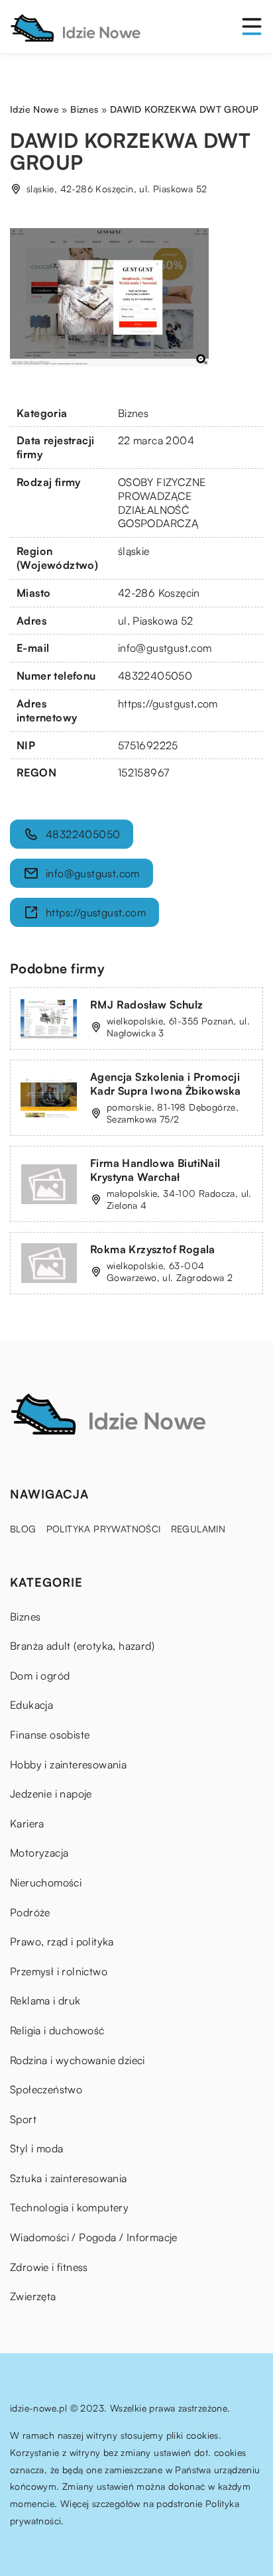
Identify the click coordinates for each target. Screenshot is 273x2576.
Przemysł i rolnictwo (59, 1971)
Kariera (27, 1823)
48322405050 (155, 676)
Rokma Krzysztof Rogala (153, 1249)
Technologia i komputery (69, 2207)
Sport (23, 2119)
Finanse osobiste (50, 1735)
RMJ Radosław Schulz (147, 1005)
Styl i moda (36, 2148)
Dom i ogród (40, 1676)
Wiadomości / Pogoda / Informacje (94, 2237)
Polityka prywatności (104, 1529)
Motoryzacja (39, 1853)
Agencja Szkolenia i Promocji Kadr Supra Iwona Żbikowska (165, 1084)
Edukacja (31, 1705)
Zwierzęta (33, 2296)
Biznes (133, 413)
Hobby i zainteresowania (68, 1764)
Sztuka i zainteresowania (69, 2178)
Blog (23, 1529)
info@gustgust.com (165, 648)
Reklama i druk (45, 2000)
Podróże (30, 1912)
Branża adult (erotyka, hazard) (82, 1646)
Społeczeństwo (46, 2089)
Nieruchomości (46, 1882)
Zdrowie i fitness (49, 2267)
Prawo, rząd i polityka (62, 1941)
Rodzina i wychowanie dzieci (78, 2060)
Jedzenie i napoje (51, 1794)
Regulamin (198, 1529)
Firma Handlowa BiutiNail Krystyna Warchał (155, 1170)
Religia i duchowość (57, 2030)
